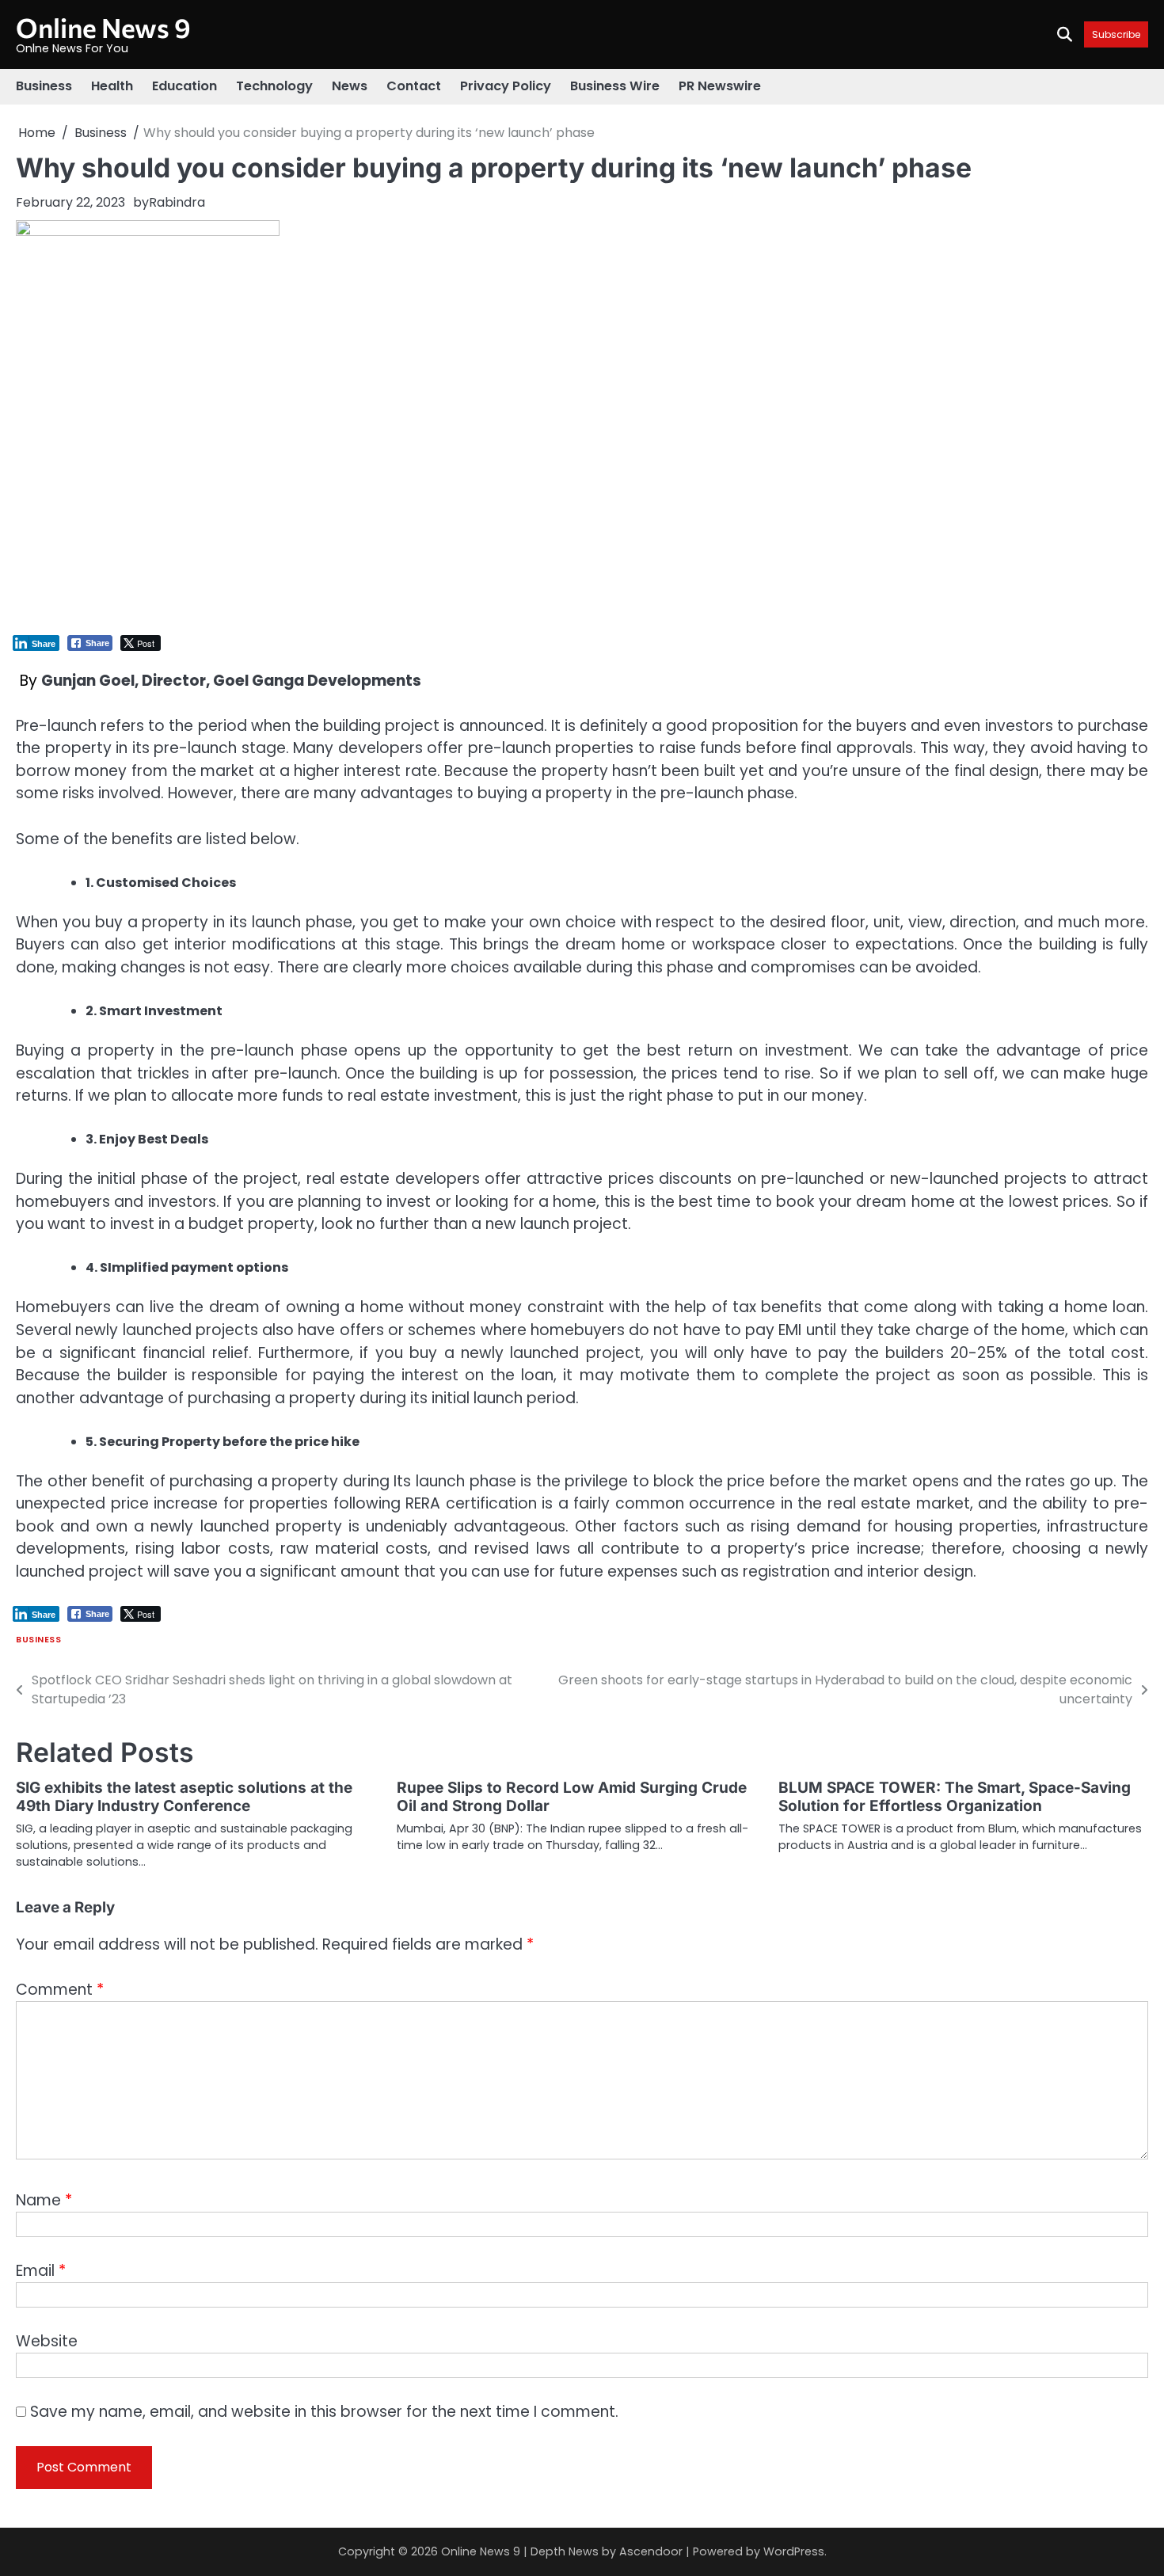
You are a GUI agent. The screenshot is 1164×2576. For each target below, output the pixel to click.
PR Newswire (720, 86)
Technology (274, 86)
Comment (60, 1990)
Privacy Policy (506, 86)
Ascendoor (651, 2551)
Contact (414, 86)
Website (47, 2341)
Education (184, 86)
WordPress (794, 2551)
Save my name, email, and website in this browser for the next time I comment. (324, 2412)
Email (41, 2271)
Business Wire (615, 86)
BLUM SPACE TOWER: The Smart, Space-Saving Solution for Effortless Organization (955, 1797)
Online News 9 (103, 27)
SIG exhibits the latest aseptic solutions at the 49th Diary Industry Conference (184, 1797)
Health (112, 86)
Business (44, 86)
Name (44, 2200)
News (350, 86)
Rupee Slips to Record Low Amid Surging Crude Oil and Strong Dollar (572, 1797)
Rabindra (177, 202)
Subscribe (1116, 34)
